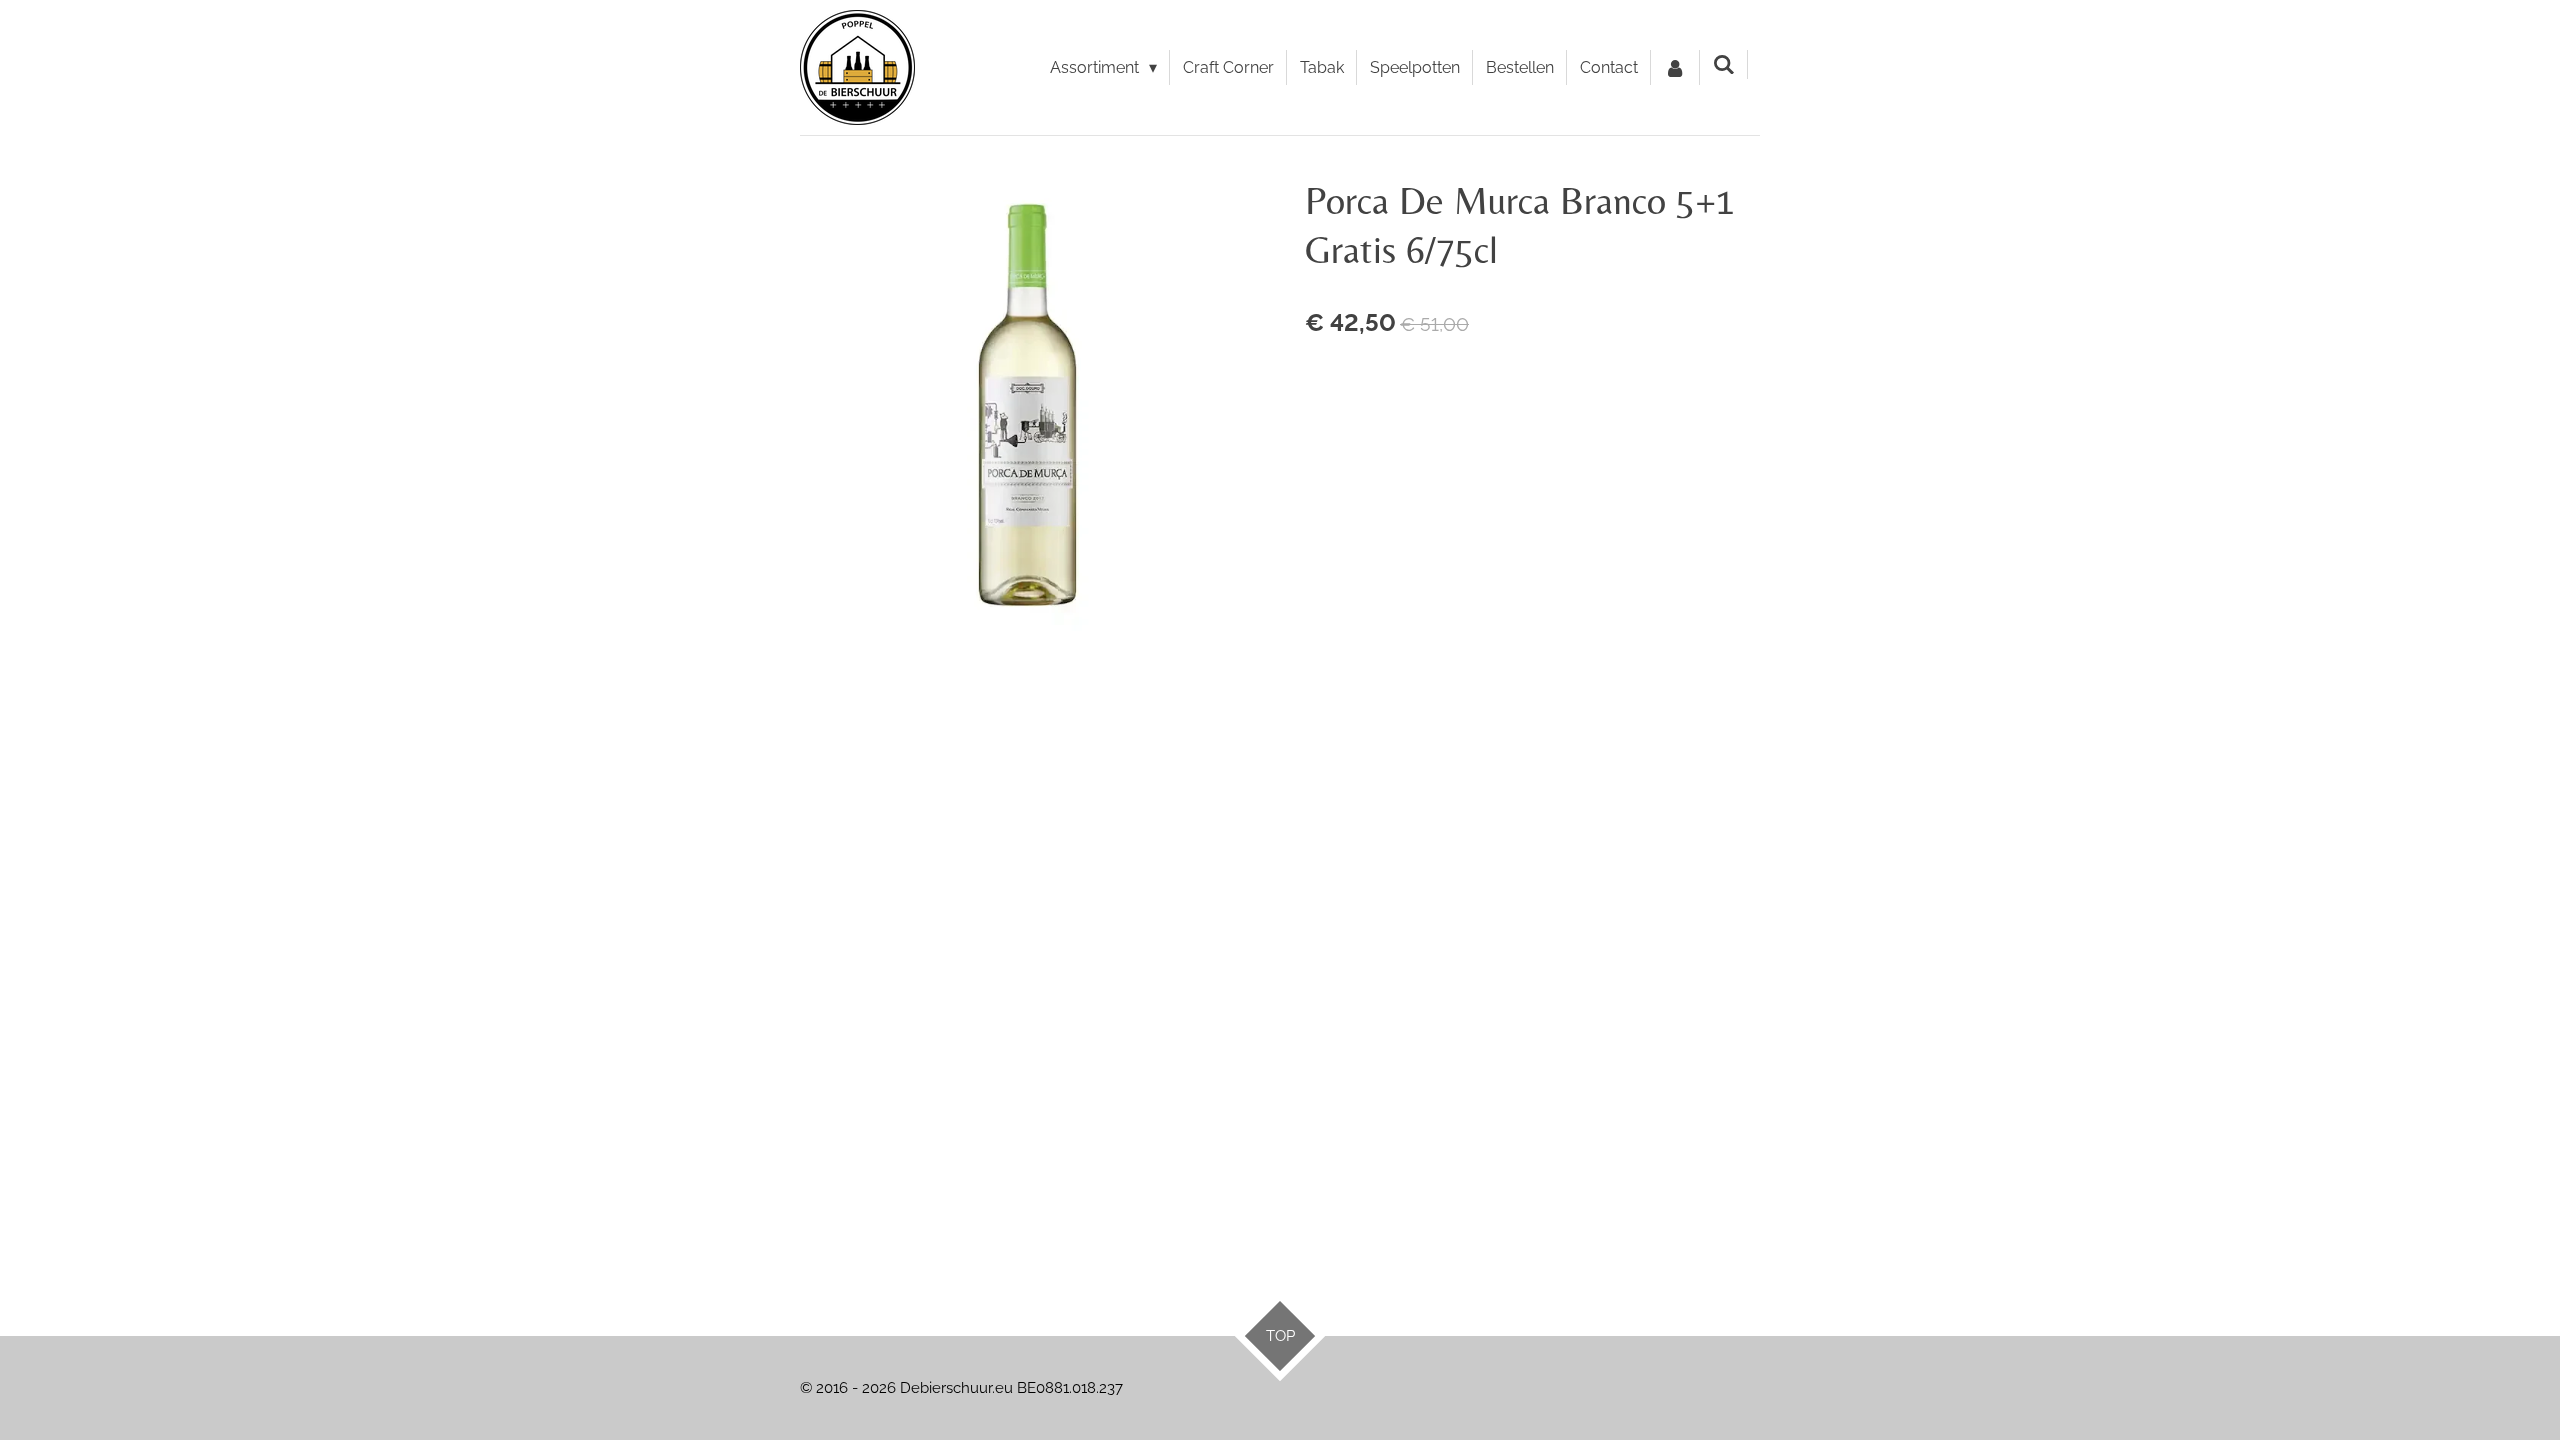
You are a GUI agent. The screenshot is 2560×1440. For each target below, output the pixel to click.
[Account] (1675, 68)
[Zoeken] (1724, 64)
